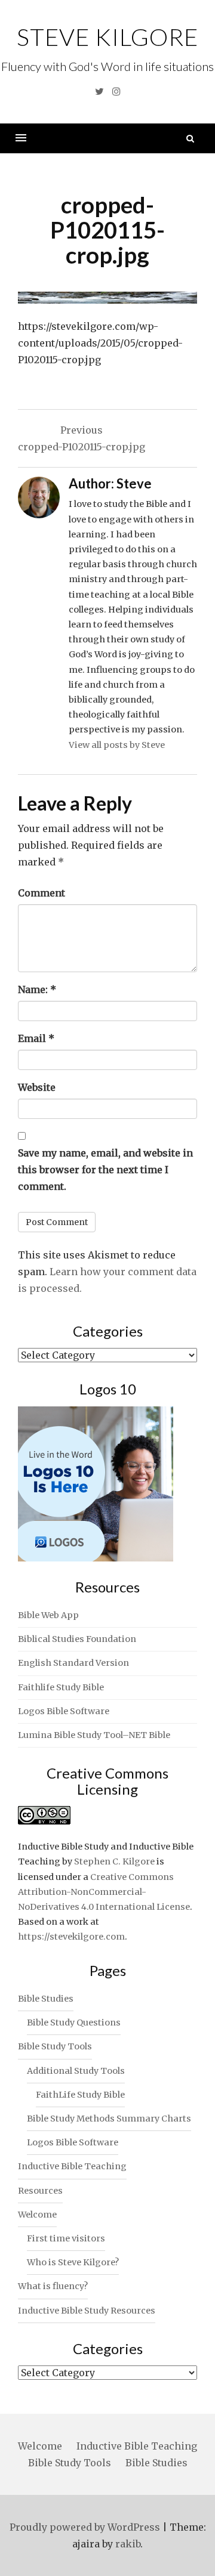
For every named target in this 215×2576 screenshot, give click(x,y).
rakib (128, 2544)
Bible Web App (48, 1615)
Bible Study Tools (55, 2046)
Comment (42, 893)
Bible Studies (46, 1999)
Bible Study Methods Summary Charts (109, 2119)
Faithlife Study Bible (61, 1687)
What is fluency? (53, 2286)
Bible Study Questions (74, 2023)
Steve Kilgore (107, 37)
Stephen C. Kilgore (114, 1861)
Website (37, 1087)
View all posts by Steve (117, 745)
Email (36, 1038)
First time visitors (66, 2238)
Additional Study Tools (76, 2071)
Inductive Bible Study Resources (87, 2311)
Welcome (37, 2215)
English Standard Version (73, 1663)
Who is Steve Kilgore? (73, 2262)
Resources (40, 2191)
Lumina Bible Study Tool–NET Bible (94, 1735)
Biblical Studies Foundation (77, 1639)
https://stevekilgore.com (71, 1937)
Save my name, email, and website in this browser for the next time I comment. (105, 1170)
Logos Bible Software (64, 1711)
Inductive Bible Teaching (72, 2166)
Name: (37, 989)
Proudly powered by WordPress (85, 2527)
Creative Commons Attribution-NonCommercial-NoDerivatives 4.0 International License (104, 1892)
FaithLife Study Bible (80, 2095)
